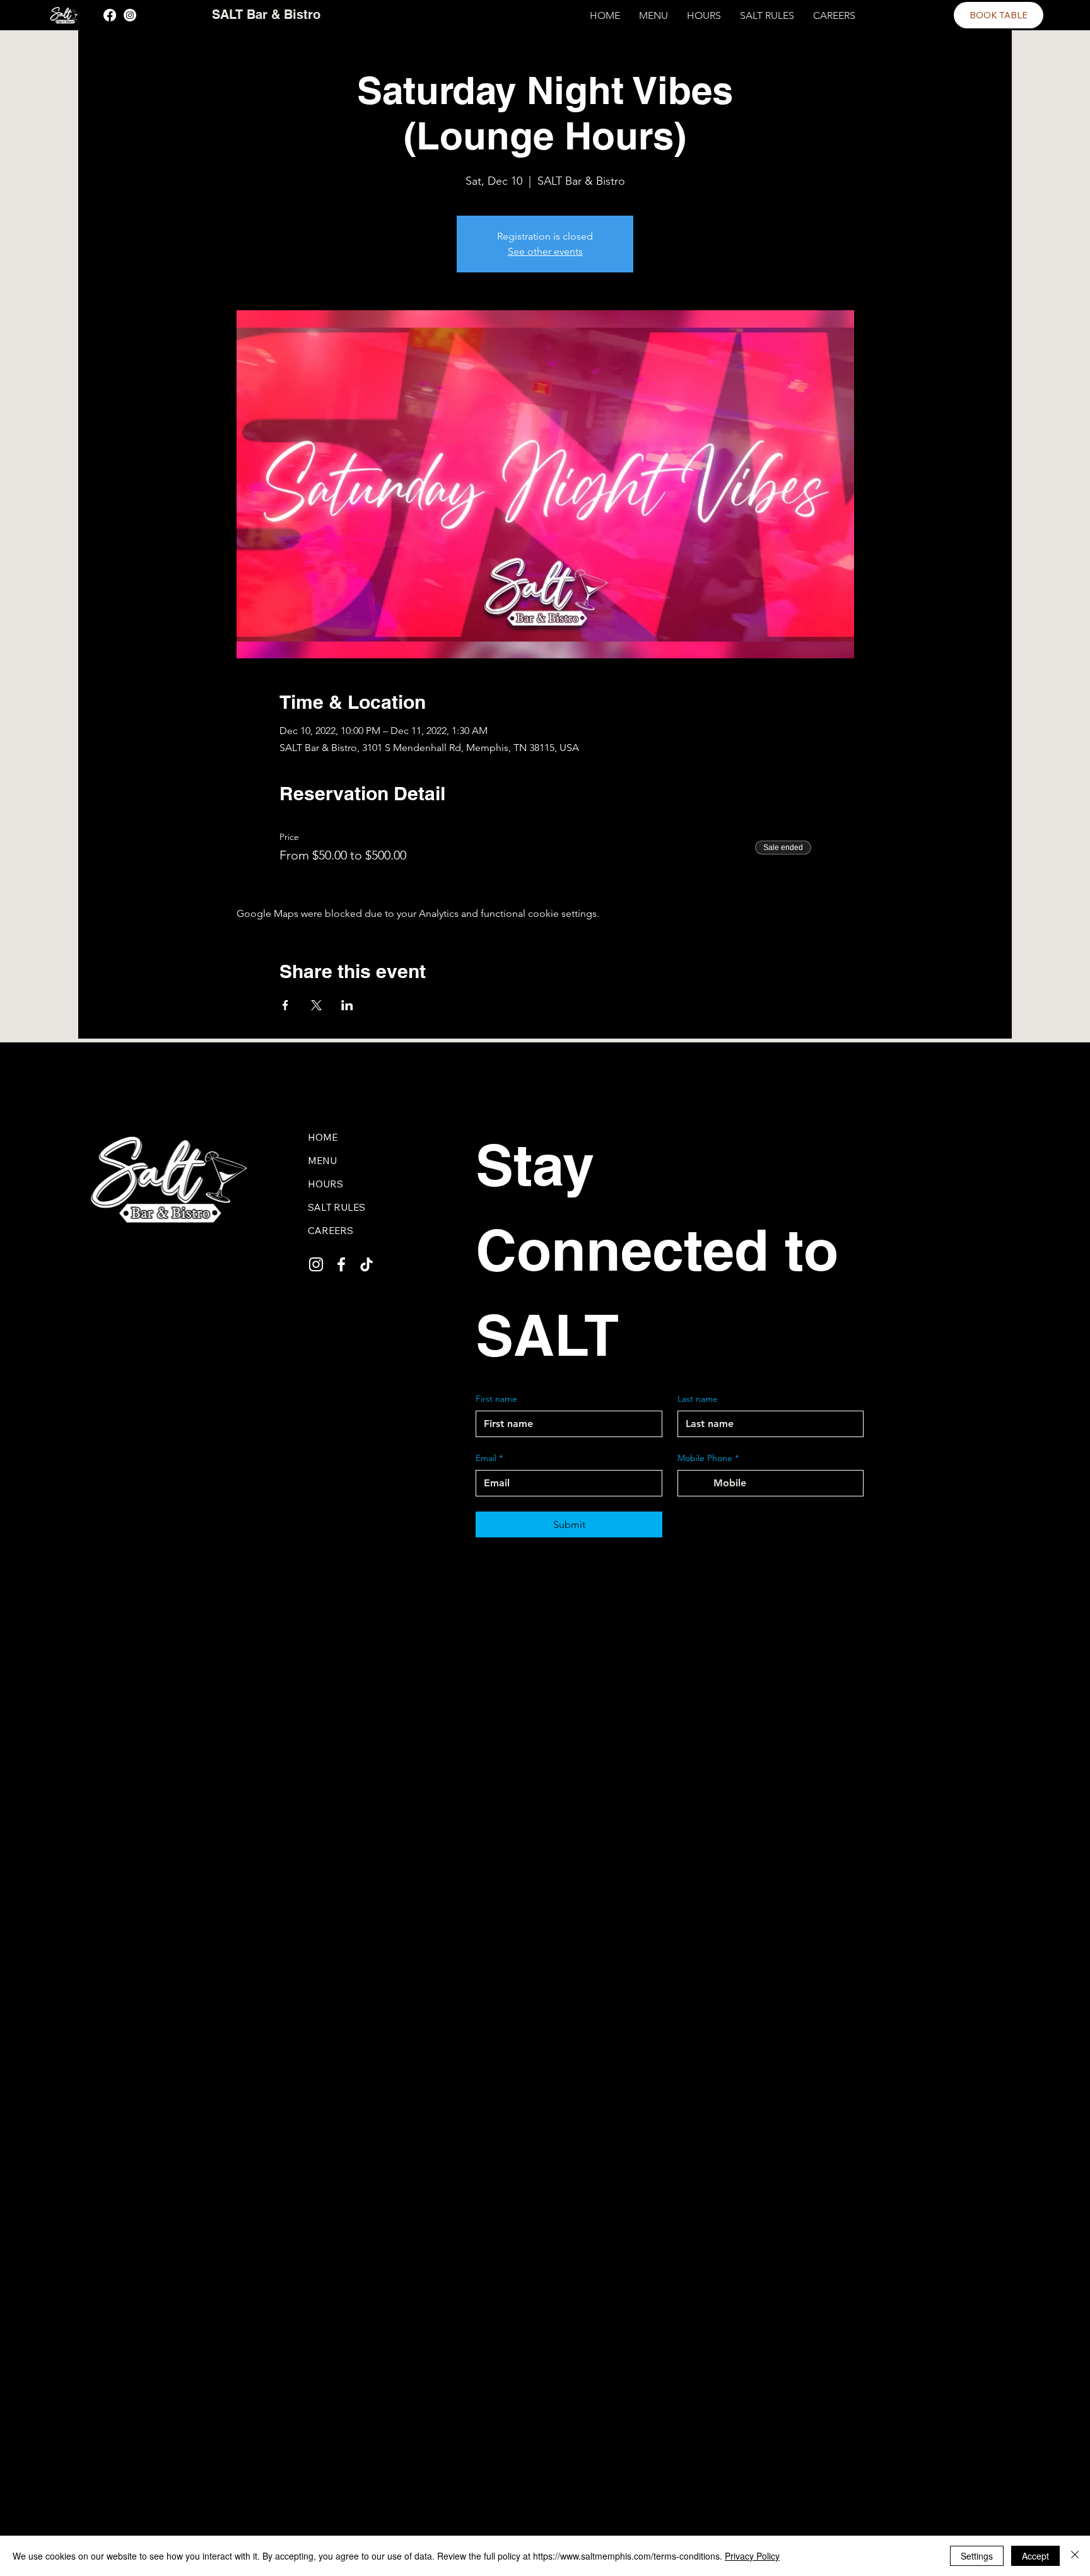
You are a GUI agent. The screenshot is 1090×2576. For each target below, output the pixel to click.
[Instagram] (130, 15)
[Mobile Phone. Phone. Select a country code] (698, 1483)
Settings (977, 2556)
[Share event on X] (316, 1005)
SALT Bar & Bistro (266, 15)
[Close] (1075, 2556)
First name (496, 1399)
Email (489, 1458)
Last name (698, 1399)
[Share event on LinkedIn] (347, 1005)
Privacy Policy (752, 2556)
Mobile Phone (708, 1458)
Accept (1035, 2556)
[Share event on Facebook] (285, 1005)
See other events (545, 251)
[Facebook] (110, 15)
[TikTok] (366, 1264)
